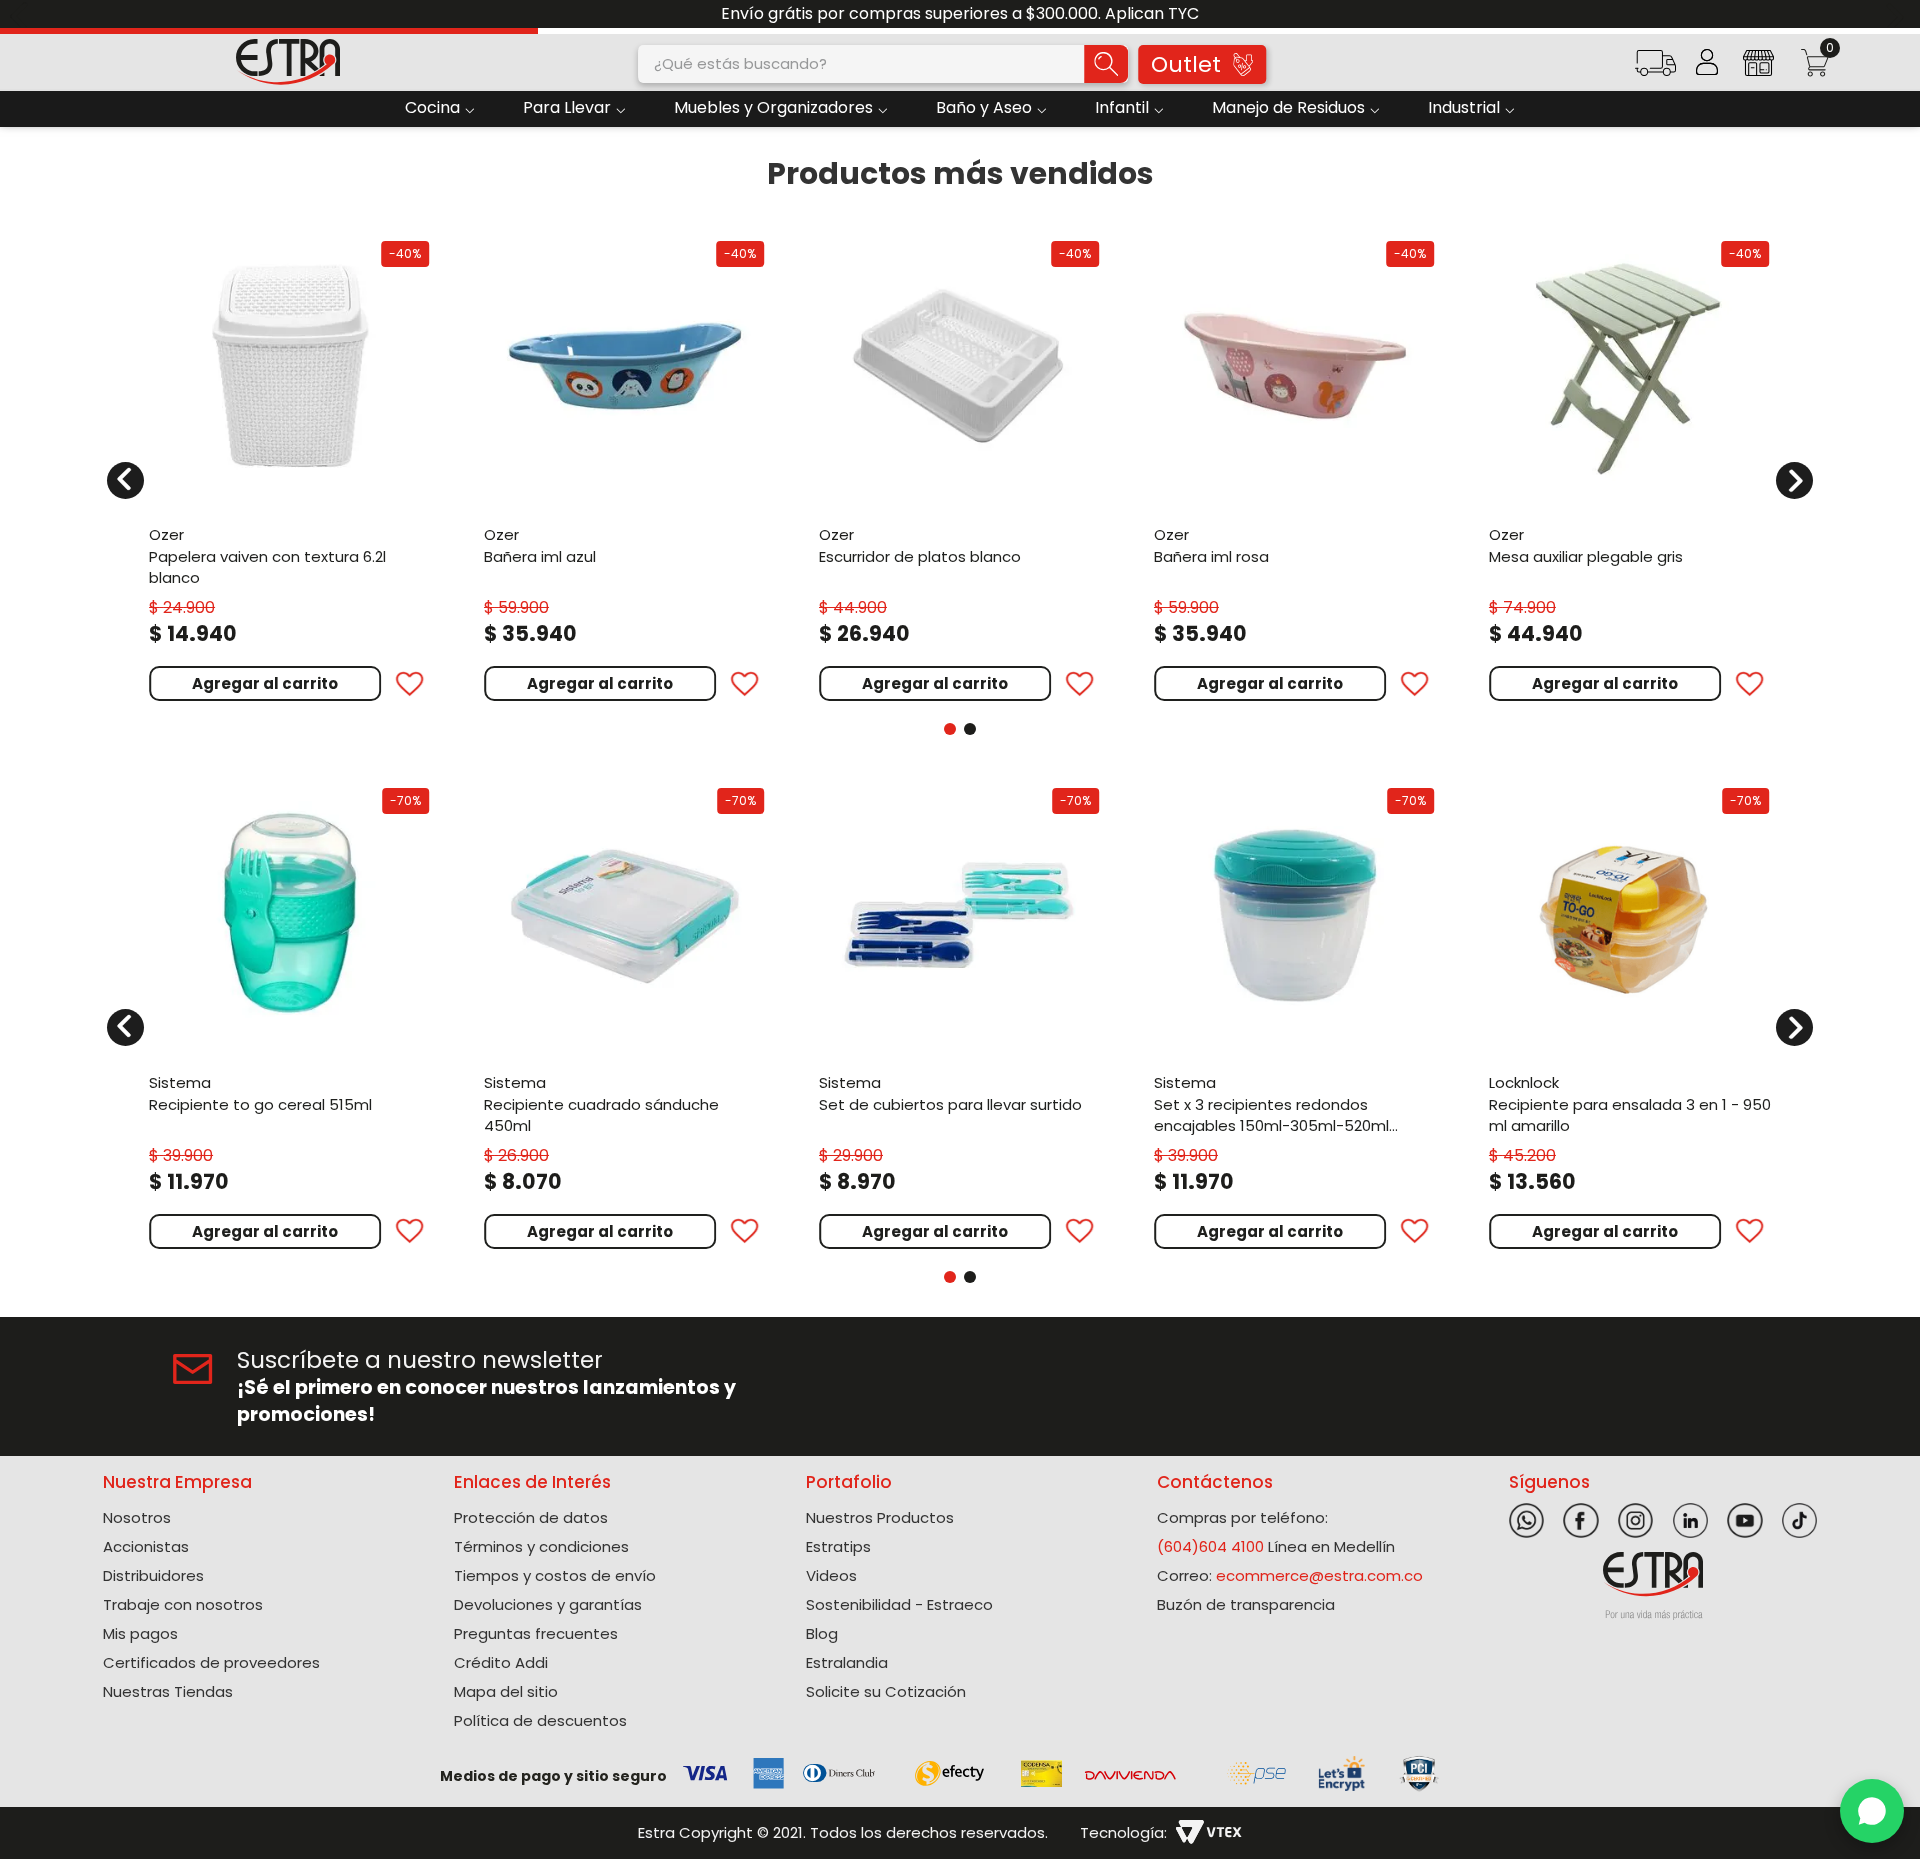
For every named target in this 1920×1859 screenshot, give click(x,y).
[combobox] (883, 64)
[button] (1655, 69)
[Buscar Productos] (1106, 64)
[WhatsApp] (1872, 1811)
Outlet (1186, 64)
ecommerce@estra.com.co (1319, 1575)
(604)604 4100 (1210, 1546)
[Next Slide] (1897, 14)
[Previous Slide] (22, 14)
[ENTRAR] (1707, 62)
